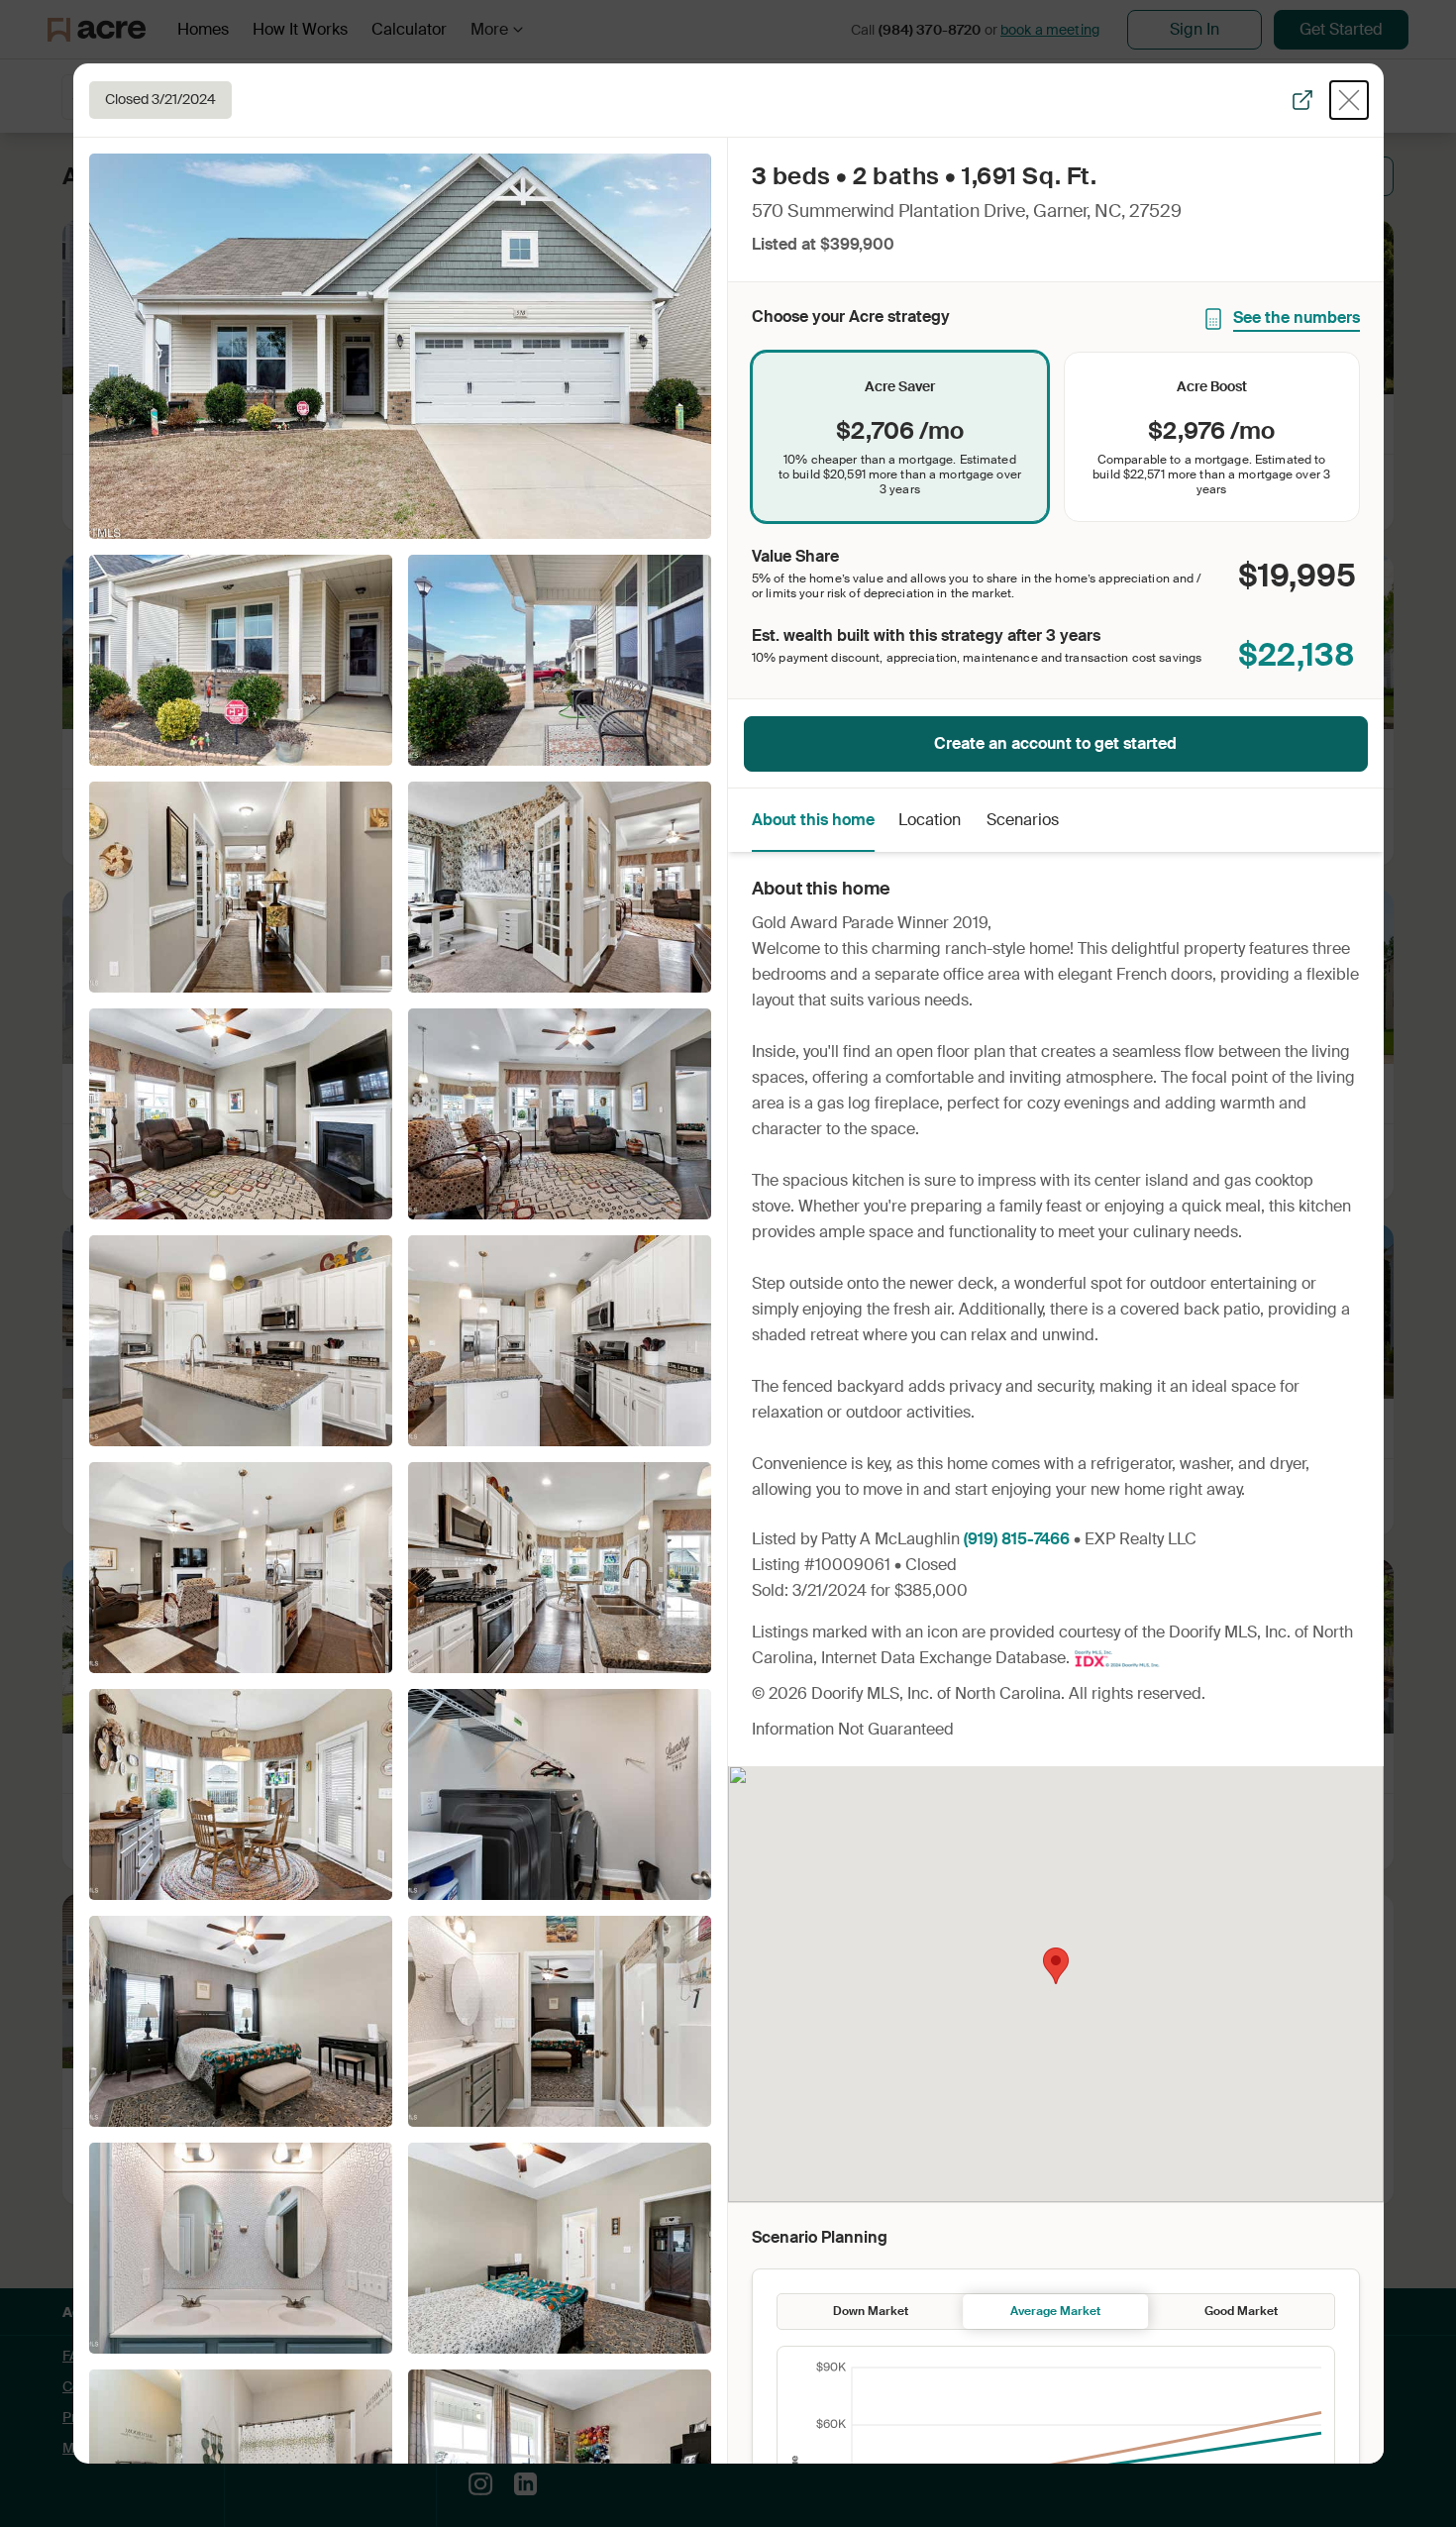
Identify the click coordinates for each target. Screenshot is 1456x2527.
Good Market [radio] (1241, 2311)
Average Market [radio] (1055, 2311)
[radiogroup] (1056, 437)
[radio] (900, 437)
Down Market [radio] (871, 2311)
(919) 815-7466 (1017, 1539)
